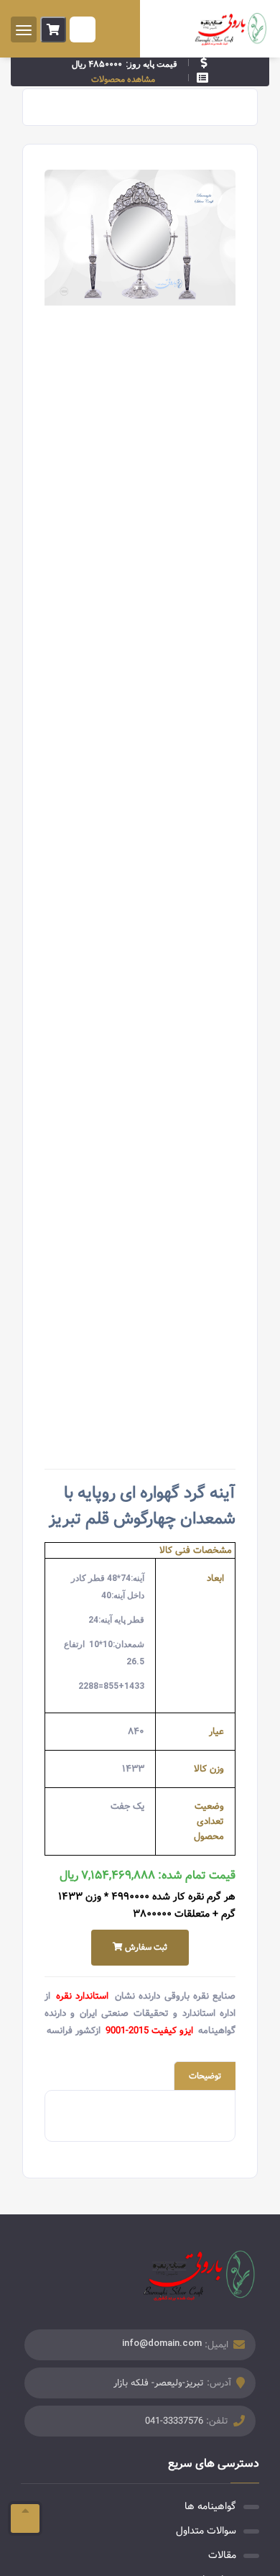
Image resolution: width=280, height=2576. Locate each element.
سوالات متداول (206, 2531)
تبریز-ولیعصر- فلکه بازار (159, 2383)
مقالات (222, 2555)
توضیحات (205, 2076)
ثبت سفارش (145, 1947)
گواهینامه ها (210, 2506)
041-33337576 (174, 2421)
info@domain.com (162, 2343)
